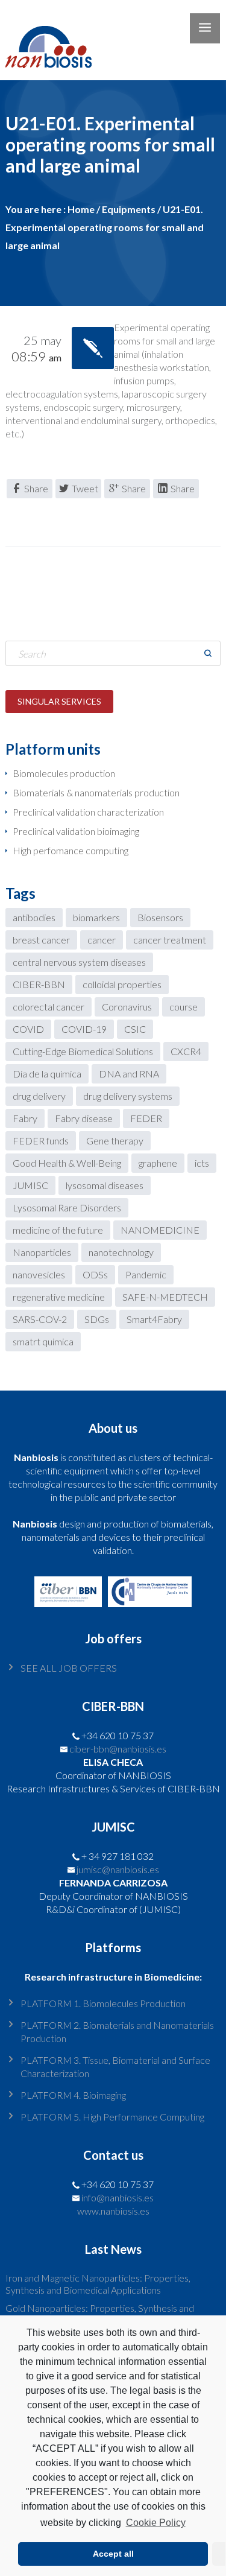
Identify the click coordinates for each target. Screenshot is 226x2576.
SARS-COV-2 (40, 1319)
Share (36, 488)
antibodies (34, 917)
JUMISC (30, 1185)
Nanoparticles (42, 1252)
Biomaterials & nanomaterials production (96, 792)
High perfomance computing (71, 850)
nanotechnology (121, 1252)
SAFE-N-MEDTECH (165, 1297)
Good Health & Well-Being (67, 1163)
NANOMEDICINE (160, 1230)
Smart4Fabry (154, 1319)
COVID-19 (84, 1029)
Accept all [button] (113, 2554)
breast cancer (41, 940)
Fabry (25, 1118)
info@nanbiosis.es (118, 2197)
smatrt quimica (43, 1341)
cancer (102, 940)
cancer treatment (170, 940)
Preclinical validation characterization (88, 812)
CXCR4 (186, 1051)
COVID (28, 1029)
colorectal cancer (49, 1007)
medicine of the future (58, 1230)
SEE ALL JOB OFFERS (69, 1668)
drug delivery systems (128, 1096)
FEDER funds (41, 1140)
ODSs (95, 1274)
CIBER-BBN (39, 984)
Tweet (85, 488)
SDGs (97, 1319)
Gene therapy (115, 1140)
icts (202, 1163)
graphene (158, 1163)
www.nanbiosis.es (113, 2211)
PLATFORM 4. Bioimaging (73, 2095)
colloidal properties (122, 984)
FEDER (146, 1118)
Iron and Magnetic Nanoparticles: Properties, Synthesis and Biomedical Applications (98, 2284)
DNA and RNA (129, 1074)
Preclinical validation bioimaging (76, 831)
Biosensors (160, 917)
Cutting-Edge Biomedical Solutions (83, 1051)
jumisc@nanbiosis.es (118, 1869)
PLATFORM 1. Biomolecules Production (103, 2003)
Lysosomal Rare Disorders (67, 1207)
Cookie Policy (155, 2523)
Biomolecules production (64, 773)
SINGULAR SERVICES (59, 701)
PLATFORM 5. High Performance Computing (112, 2117)
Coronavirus (127, 1007)
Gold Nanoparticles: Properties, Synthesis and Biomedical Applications (100, 2314)
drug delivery (39, 1096)
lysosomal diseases (105, 1185)
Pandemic (146, 1274)
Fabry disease (84, 1118)
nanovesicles (39, 1274)
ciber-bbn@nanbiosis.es (118, 1749)
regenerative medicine (59, 1297)
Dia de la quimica (47, 1074)
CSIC (135, 1029)
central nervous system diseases (79, 962)
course (184, 1007)
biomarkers (96, 917)
